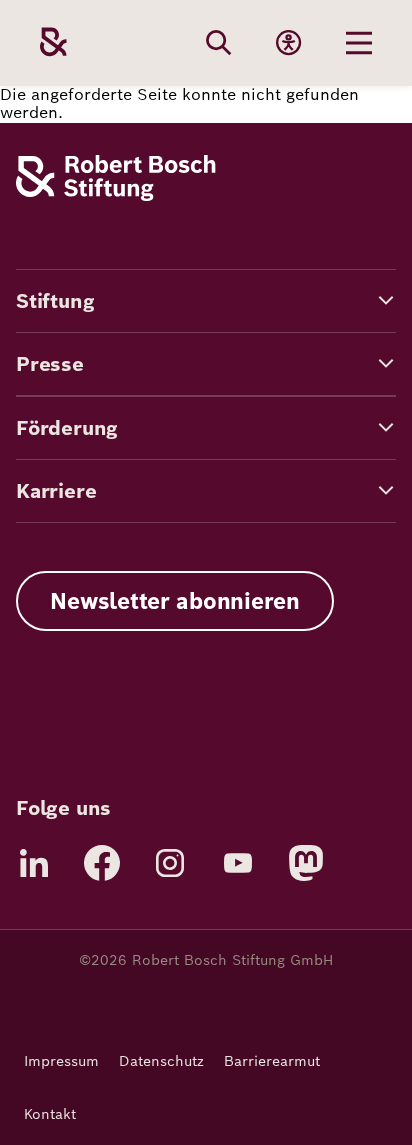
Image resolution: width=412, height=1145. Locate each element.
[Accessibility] (289, 43)
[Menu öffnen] (359, 43)
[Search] (219, 43)
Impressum (61, 1061)
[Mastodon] (306, 863)
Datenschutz (161, 1061)
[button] (206, 301)
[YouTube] (238, 863)
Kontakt (50, 1114)
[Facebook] (102, 863)
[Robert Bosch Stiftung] (116, 195)
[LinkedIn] (34, 863)
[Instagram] (170, 863)
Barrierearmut (272, 1061)
